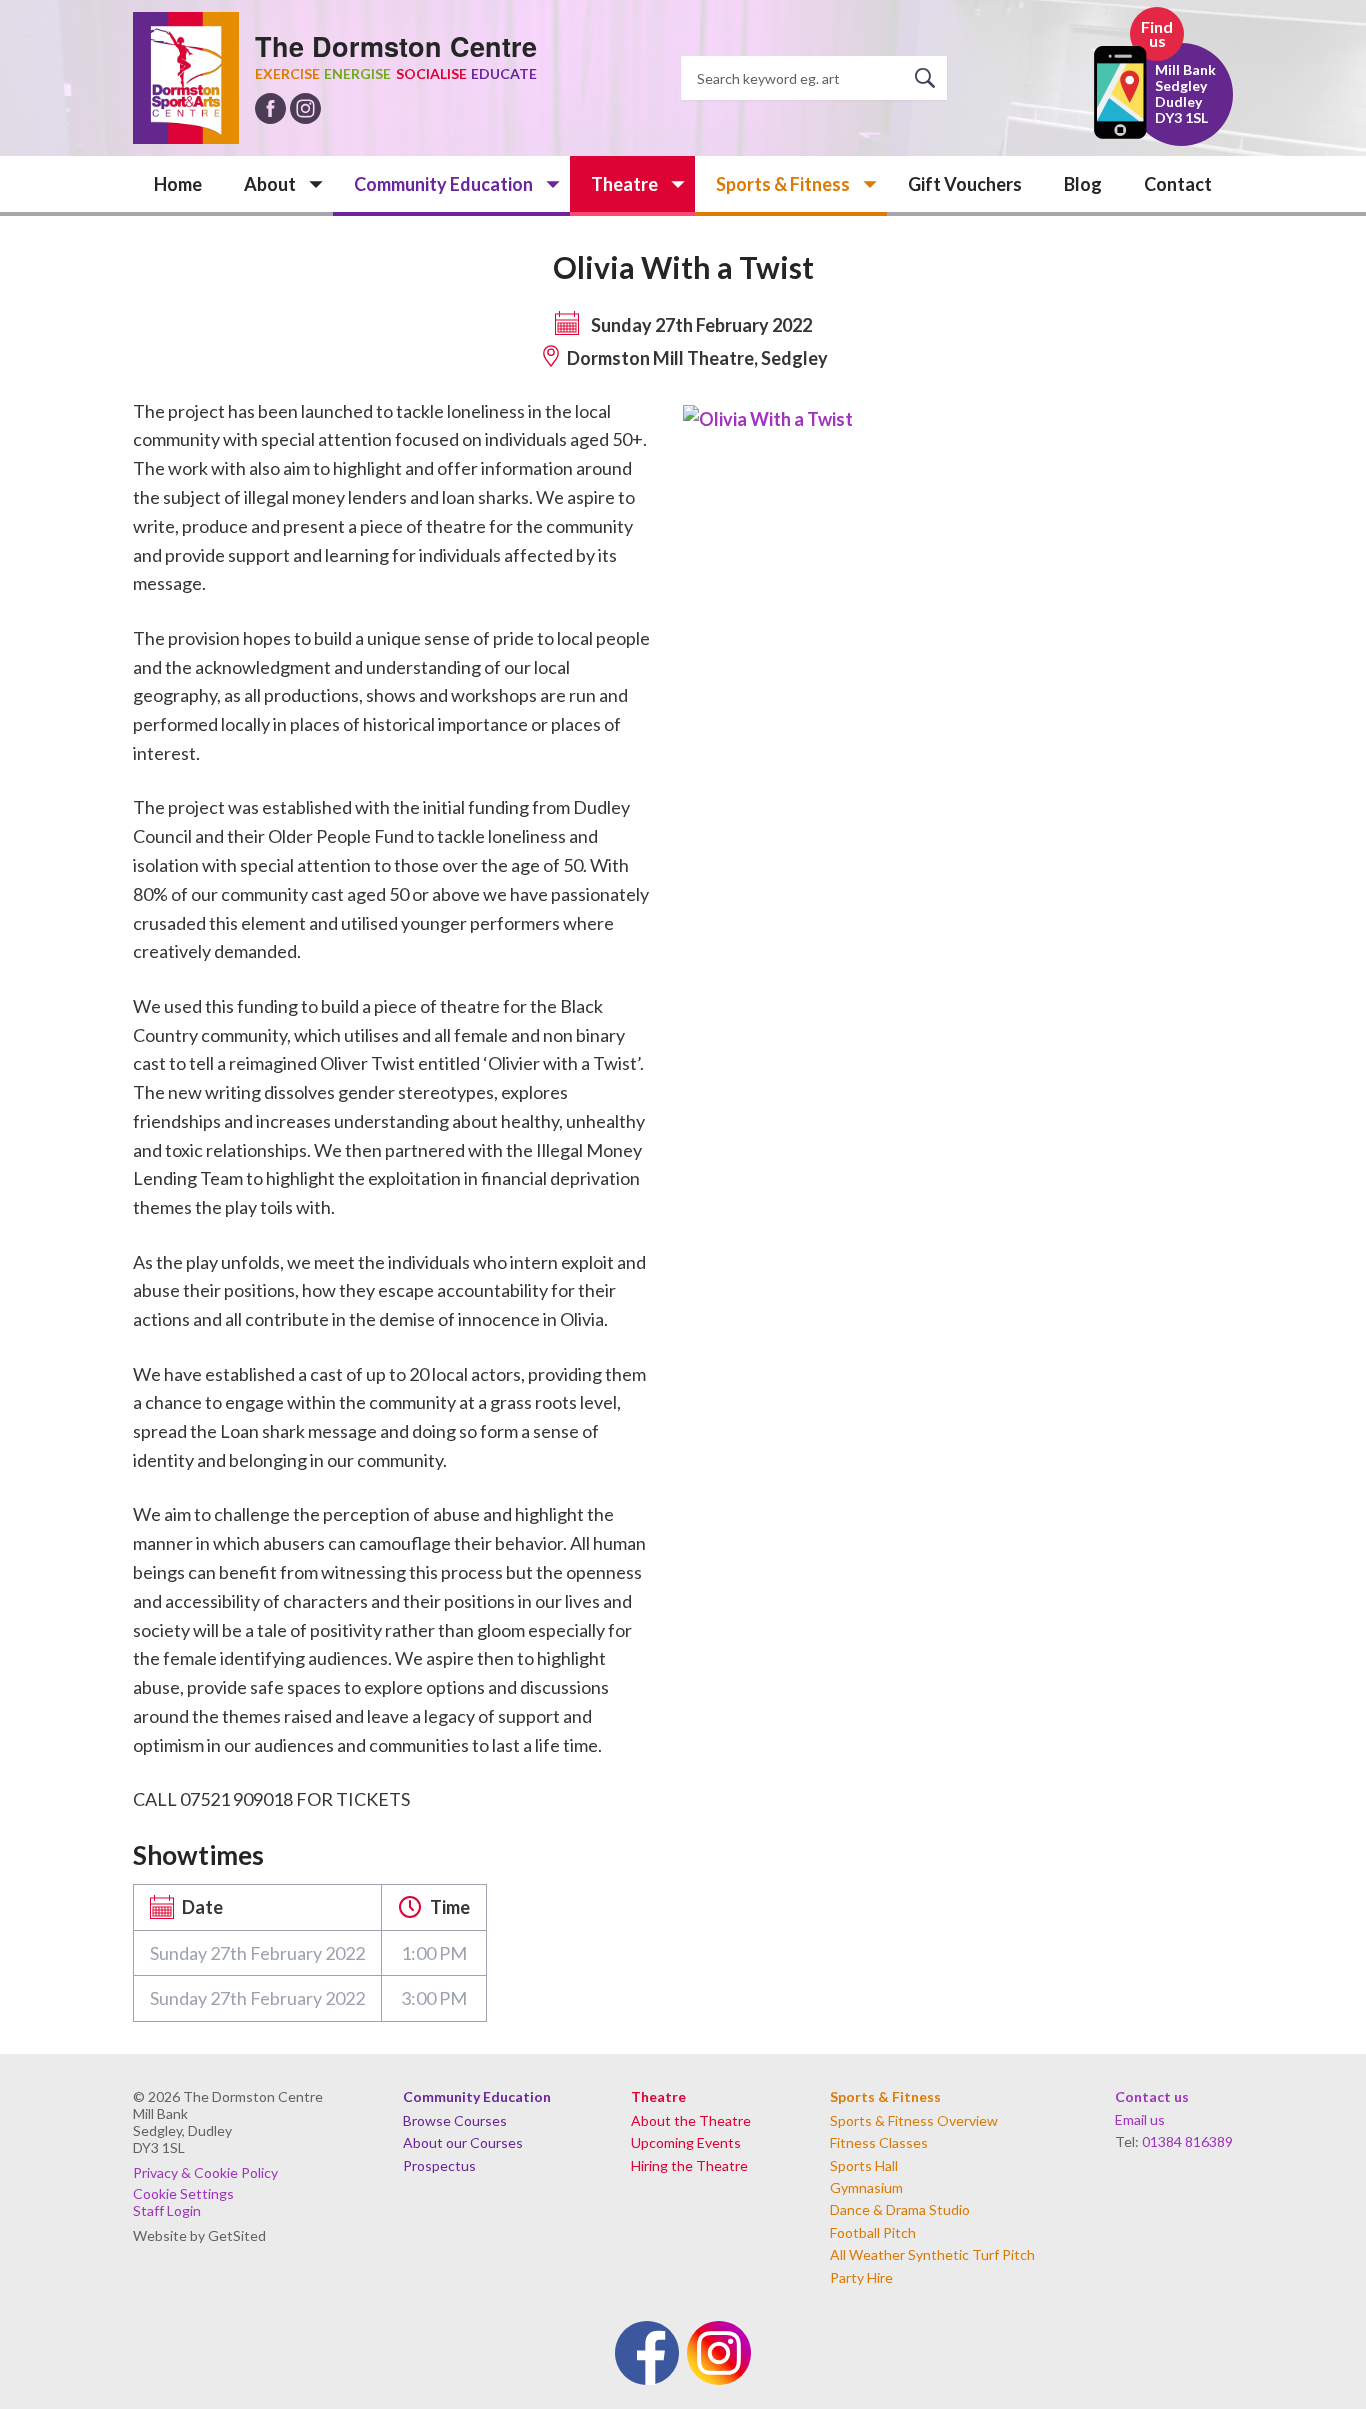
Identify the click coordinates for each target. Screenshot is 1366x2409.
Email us (1140, 2119)
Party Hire (861, 2277)
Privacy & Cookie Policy (205, 2172)
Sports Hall (864, 2165)
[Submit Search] (931, 78)
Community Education (443, 184)
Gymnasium (866, 2187)
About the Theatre (691, 2120)
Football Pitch (873, 2232)
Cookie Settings (183, 2193)
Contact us (1152, 2096)
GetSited (237, 2235)
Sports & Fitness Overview (914, 2120)
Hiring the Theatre (689, 2165)
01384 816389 (1187, 2141)
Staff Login (167, 2210)
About (270, 184)
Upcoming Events (686, 2142)
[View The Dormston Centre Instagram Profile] (305, 108)
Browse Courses (455, 2120)
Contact (1178, 184)
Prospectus (439, 2165)
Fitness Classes (879, 2142)
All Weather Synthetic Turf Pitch (932, 2254)
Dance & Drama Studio (900, 2209)
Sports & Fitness (783, 184)
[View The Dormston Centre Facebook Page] (270, 108)
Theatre (624, 184)
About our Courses (463, 2142)
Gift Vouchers (965, 184)
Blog (1083, 184)
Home (178, 184)
